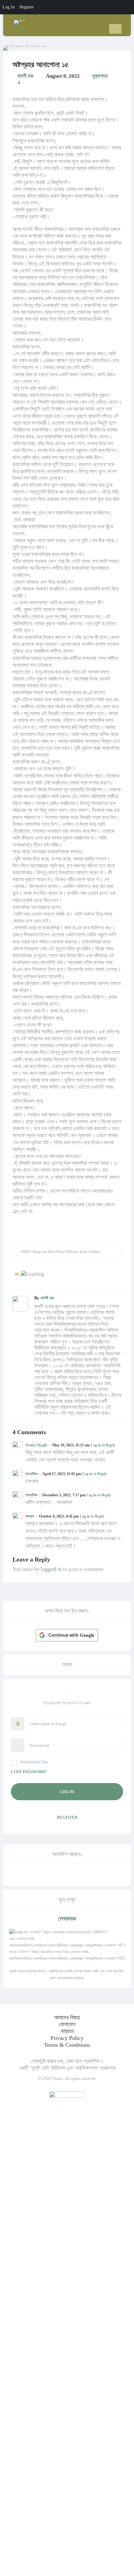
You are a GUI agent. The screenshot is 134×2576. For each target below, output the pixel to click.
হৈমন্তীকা (31, 1474)
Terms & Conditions (67, 2045)
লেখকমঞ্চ (67, 1919)
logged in (51, 1569)
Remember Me (34, 1762)
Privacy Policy (67, 2038)
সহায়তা (67, 2031)
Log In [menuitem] (9, 7)
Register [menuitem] (27, 7)
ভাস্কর (30, 1516)
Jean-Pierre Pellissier (63, 1252)
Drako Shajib (36, 1445)
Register (67, 1817)
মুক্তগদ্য (100, 76)
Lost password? (29, 1772)
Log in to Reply (103, 1445)
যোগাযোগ (67, 2024)
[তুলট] (20, 20)
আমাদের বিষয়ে (67, 2017)
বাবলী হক (25, 76)
